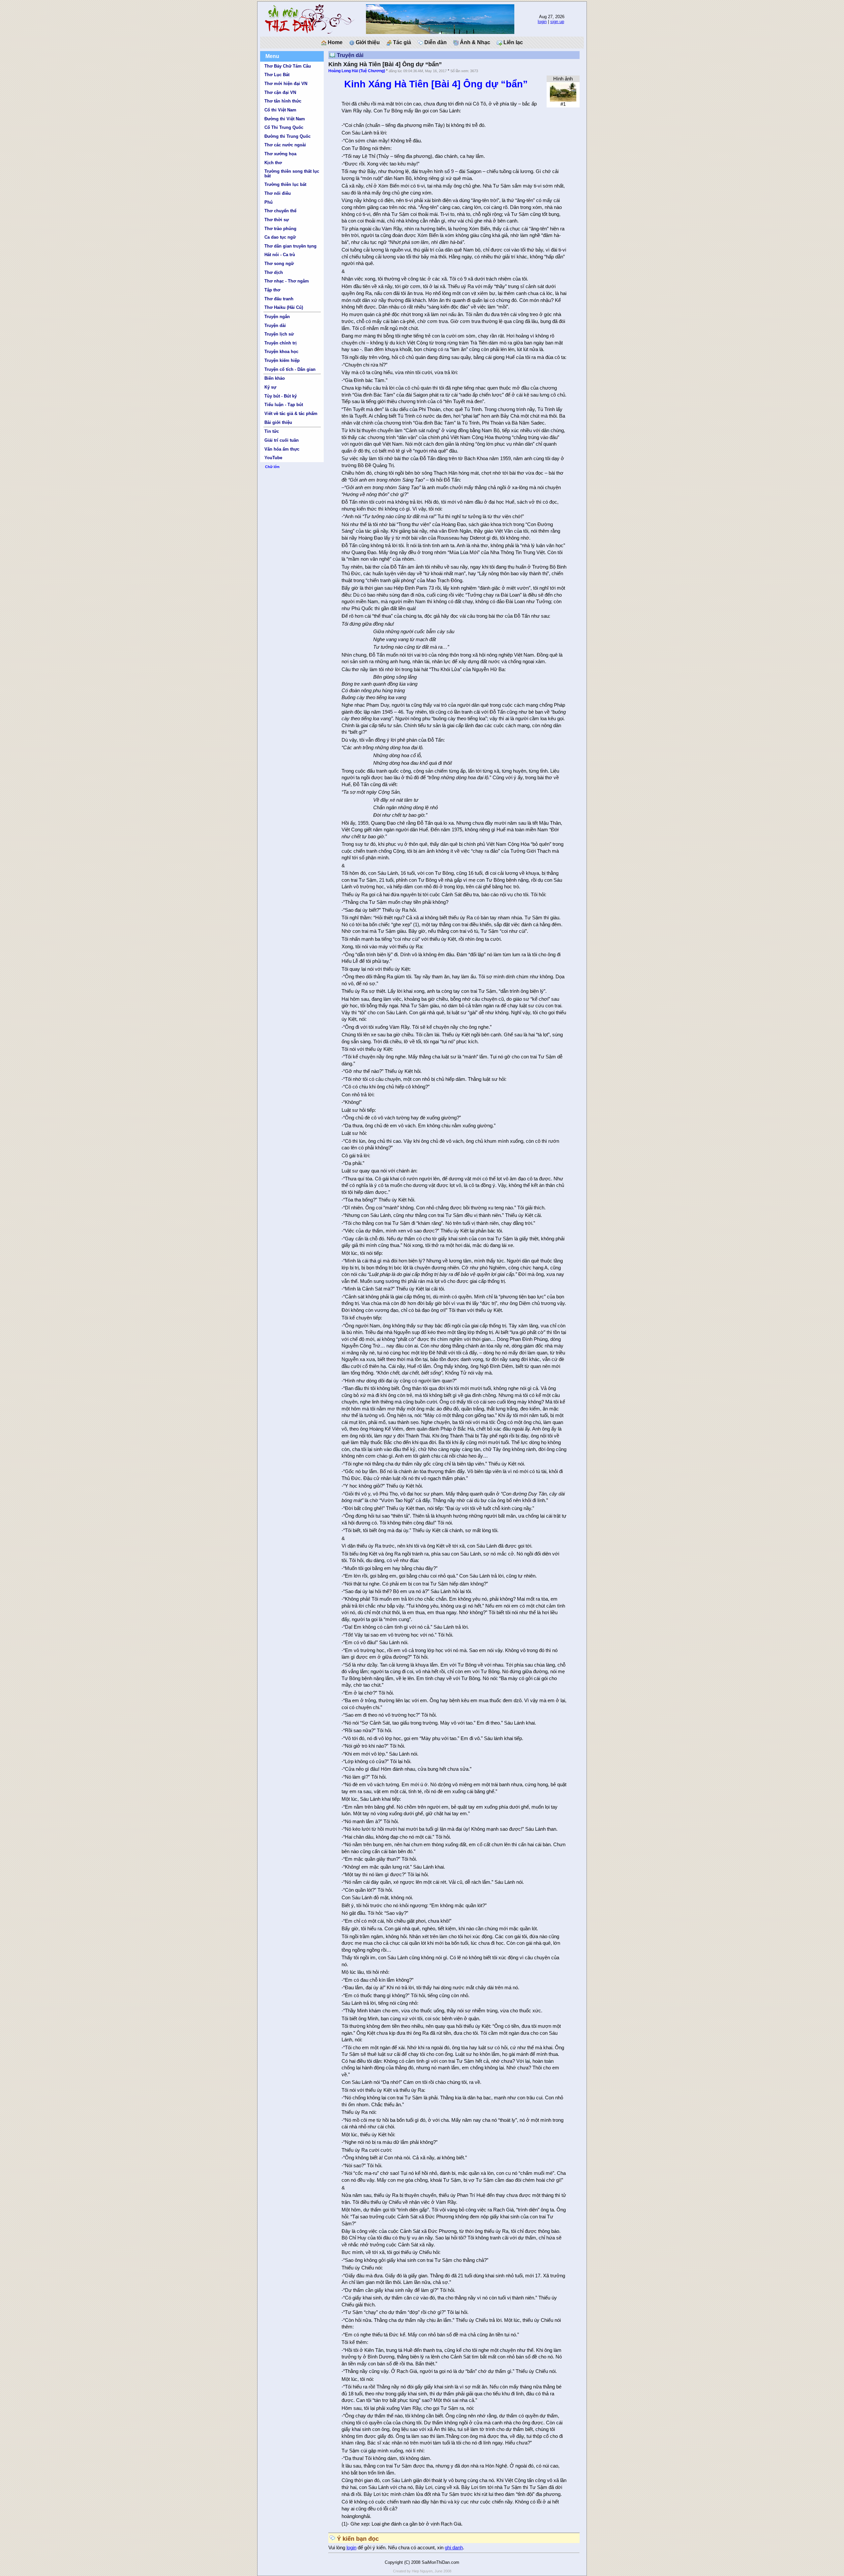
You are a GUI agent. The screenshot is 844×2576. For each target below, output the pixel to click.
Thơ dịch (274, 272)
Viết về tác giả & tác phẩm (291, 414)
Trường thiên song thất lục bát (292, 173)
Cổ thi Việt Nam (280, 110)
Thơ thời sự (277, 220)
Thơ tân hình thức (283, 101)
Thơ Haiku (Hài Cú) (284, 307)
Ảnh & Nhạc (474, 42)
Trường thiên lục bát (285, 184)
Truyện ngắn (277, 317)
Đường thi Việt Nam (285, 119)
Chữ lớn (272, 467)
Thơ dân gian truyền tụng (290, 246)
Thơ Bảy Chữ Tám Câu (288, 66)
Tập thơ (272, 290)
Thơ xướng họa (280, 154)
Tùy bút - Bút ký (281, 396)
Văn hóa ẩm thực (282, 449)
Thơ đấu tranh (279, 299)
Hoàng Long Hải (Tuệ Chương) (357, 71)
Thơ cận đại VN (280, 92)
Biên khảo (275, 378)
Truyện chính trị (281, 343)
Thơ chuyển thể (280, 211)
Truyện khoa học (281, 352)
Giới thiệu (367, 42)
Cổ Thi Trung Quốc (284, 127)
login (542, 22)
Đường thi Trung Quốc (287, 136)
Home (334, 42)
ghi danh (454, 2548)
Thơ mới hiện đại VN (286, 84)
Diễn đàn (435, 42)
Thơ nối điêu (278, 193)
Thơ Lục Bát (277, 75)
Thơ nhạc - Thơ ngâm (287, 281)
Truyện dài (275, 326)
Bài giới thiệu (278, 422)
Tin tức (272, 431)
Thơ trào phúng (280, 229)
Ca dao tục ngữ (280, 237)
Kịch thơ (273, 163)
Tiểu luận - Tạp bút (284, 405)
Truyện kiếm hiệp (282, 360)
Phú (269, 202)
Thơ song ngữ (279, 264)
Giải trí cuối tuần (282, 440)
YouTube (273, 458)
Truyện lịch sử (279, 334)
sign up (557, 22)
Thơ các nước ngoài (285, 145)
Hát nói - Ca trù (280, 255)
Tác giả (401, 42)
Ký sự (270, 387)
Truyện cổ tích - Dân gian (290, 369)
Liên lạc (512, 42)
